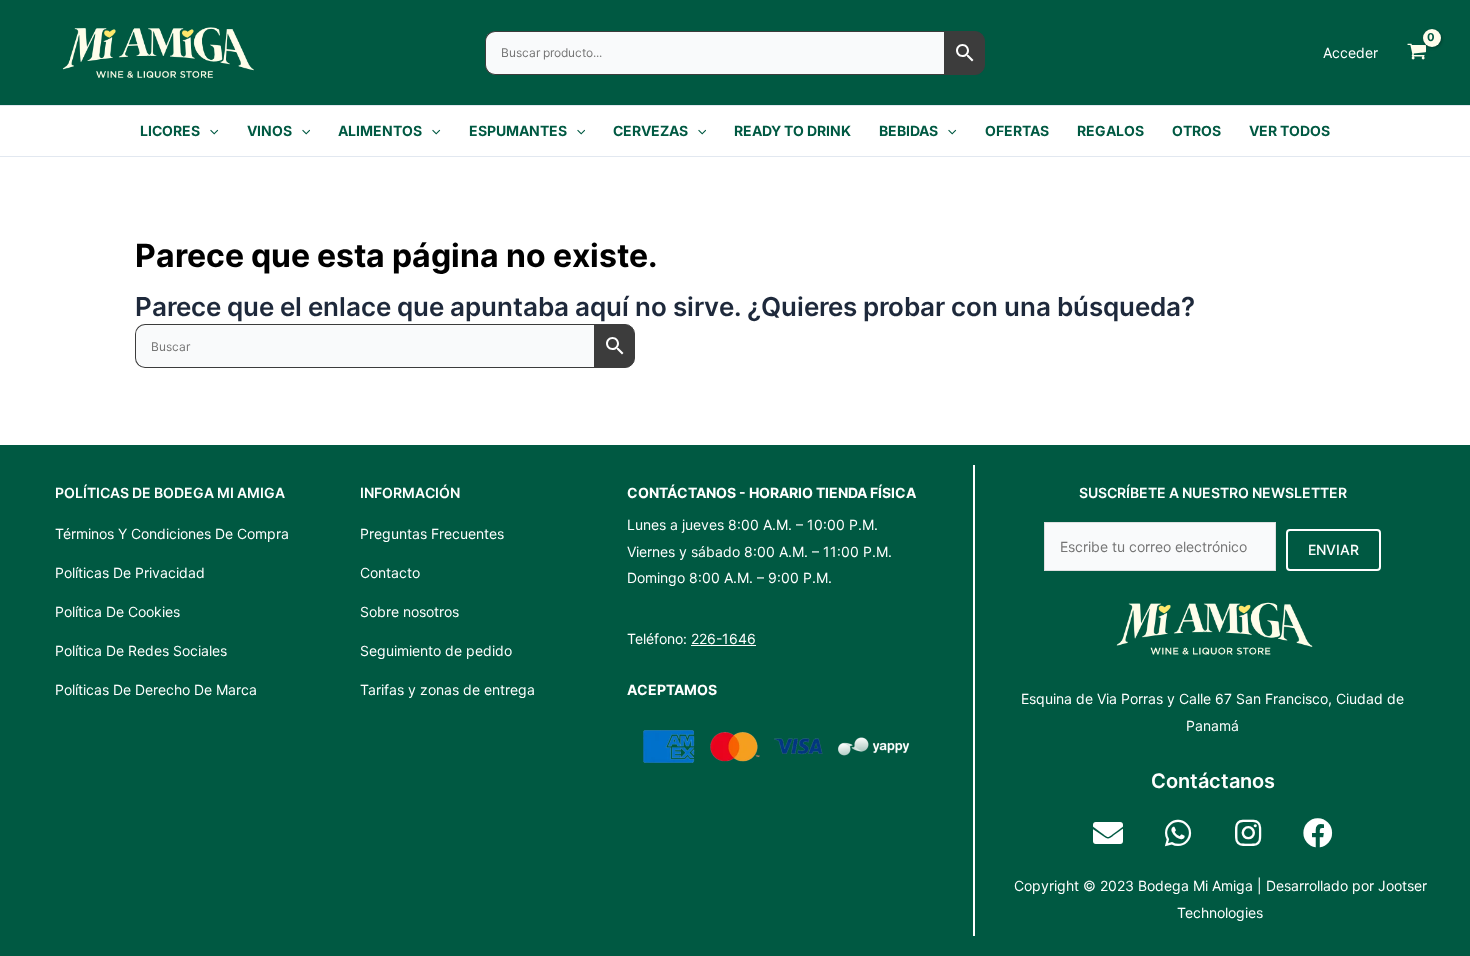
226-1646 (723, 638)
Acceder (1350, 52)
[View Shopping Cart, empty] (1416, 52)
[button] (209, 131)
